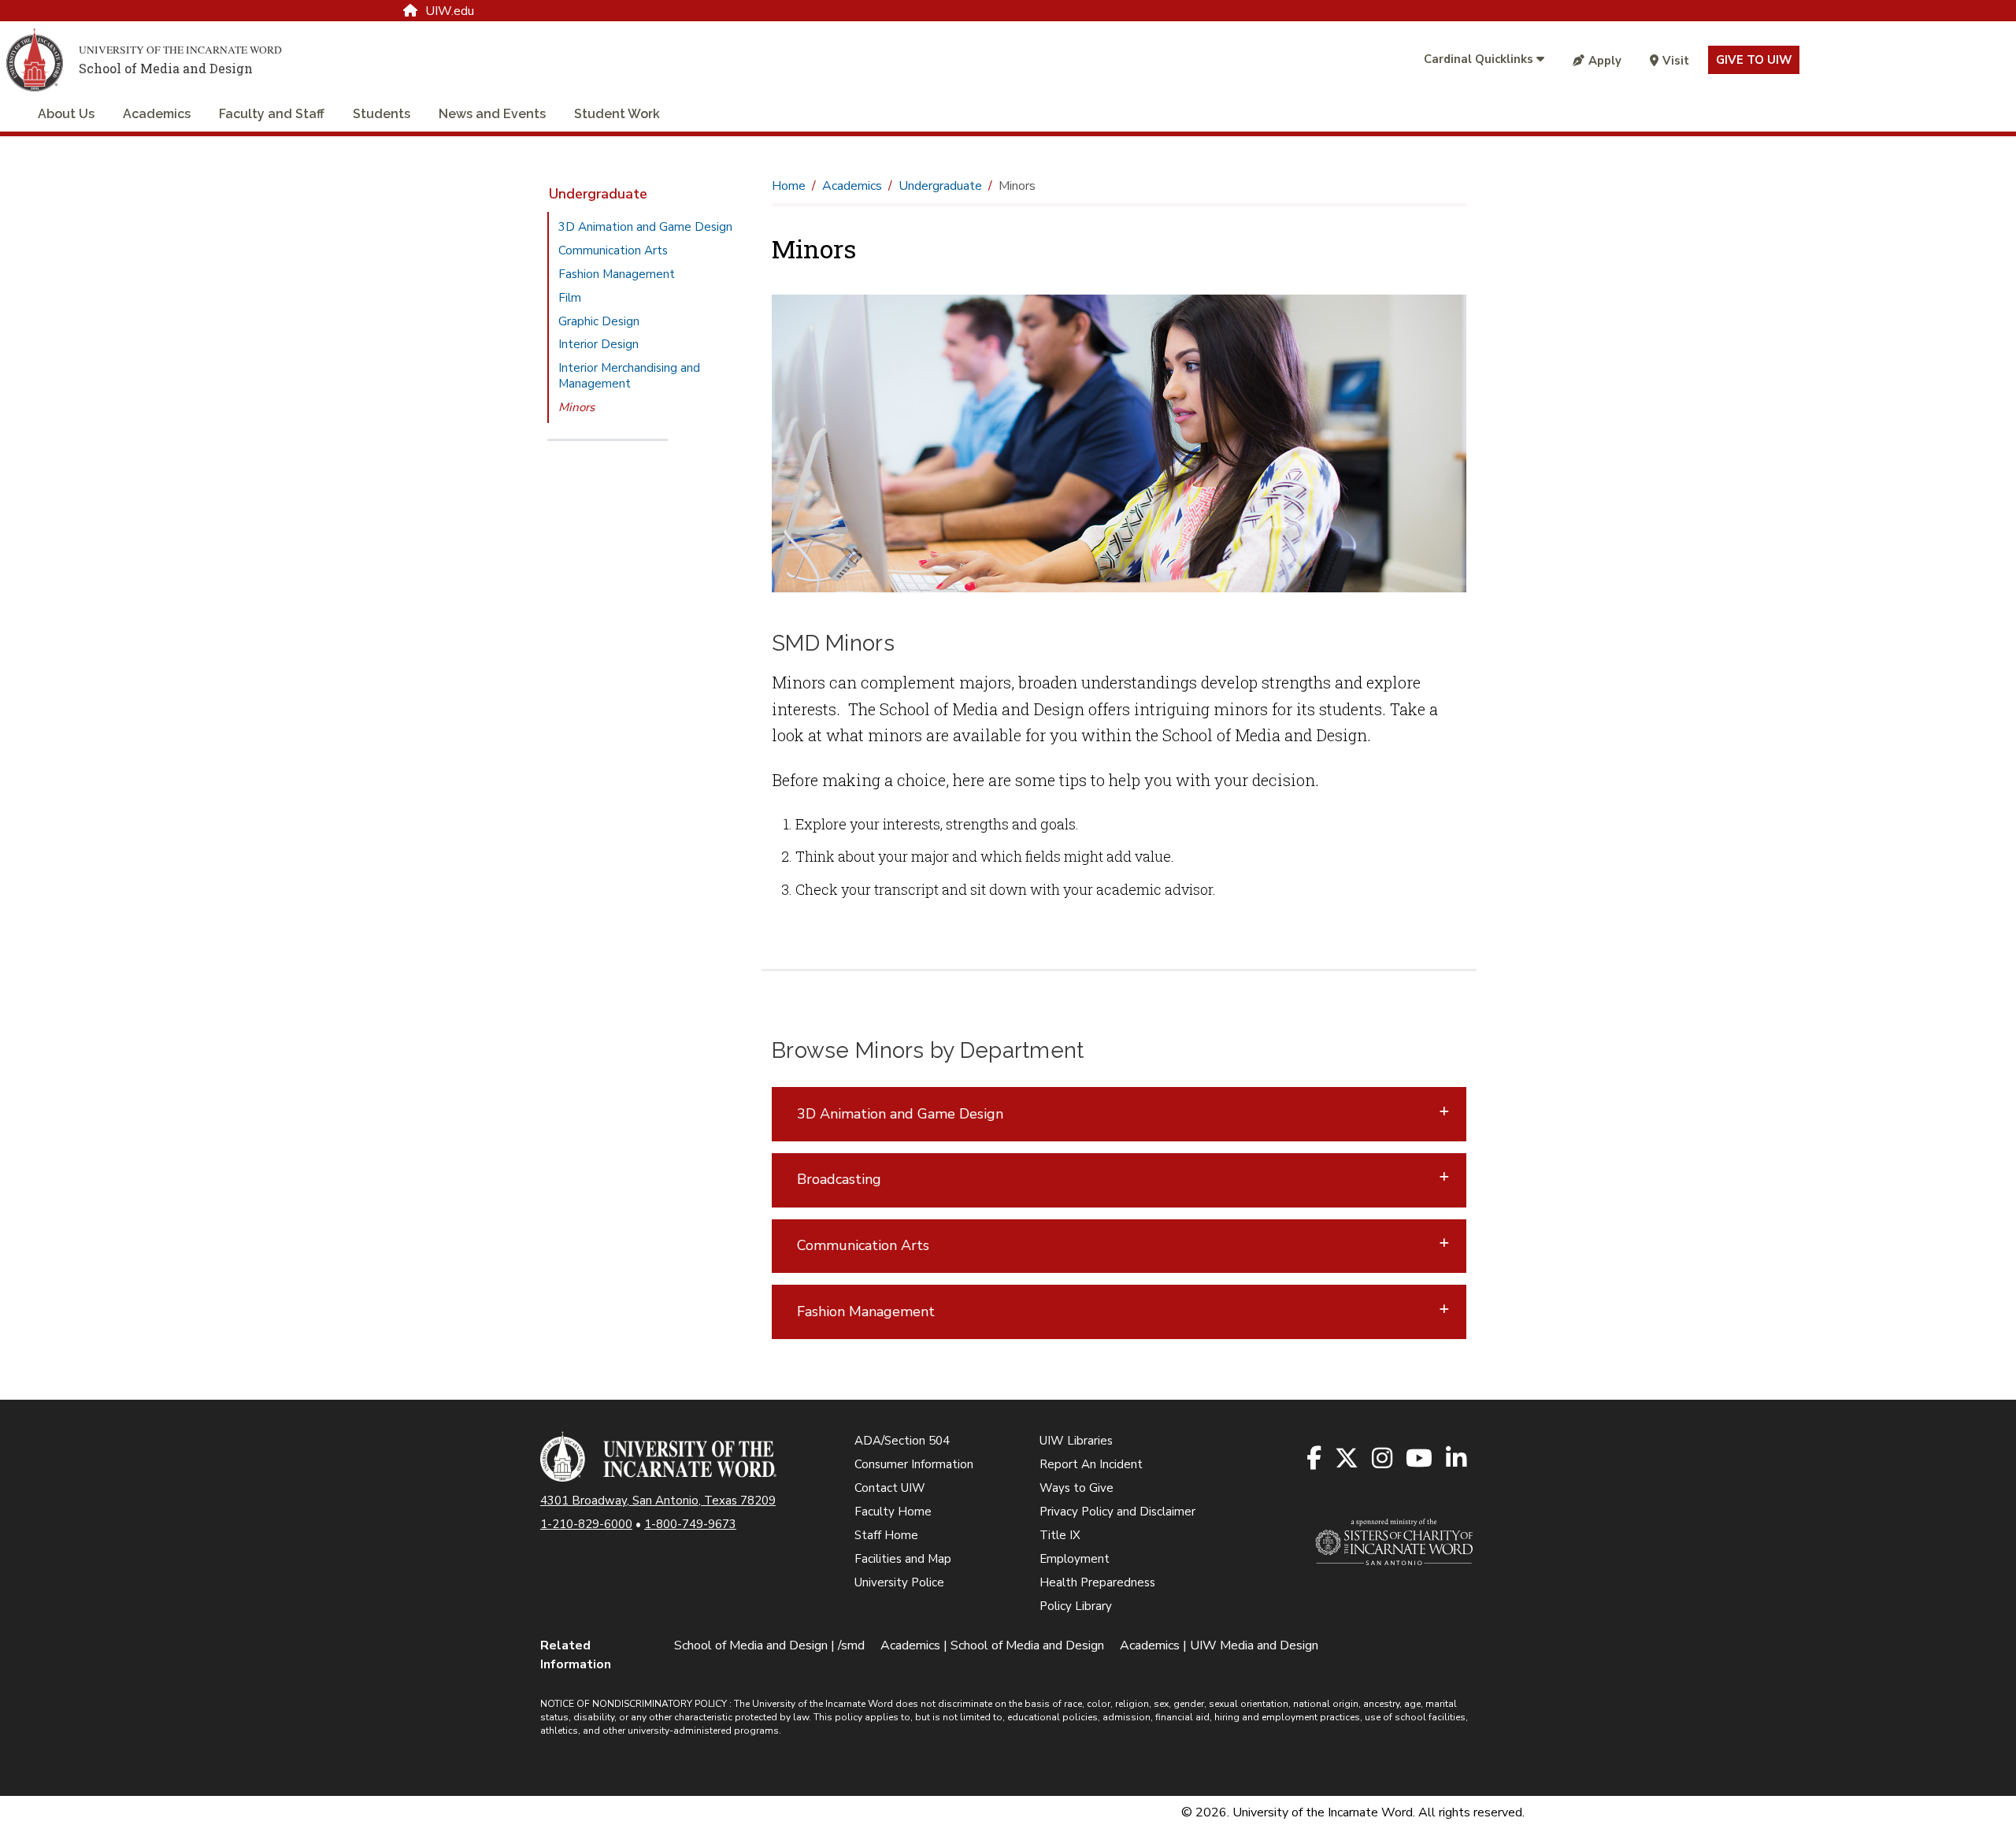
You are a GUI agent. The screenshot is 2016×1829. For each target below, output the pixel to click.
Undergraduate (598, 194)
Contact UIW (890, 1488)
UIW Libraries (1076, 1441)
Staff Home (886, 1535)
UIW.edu (450, 11)
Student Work (617, 114)
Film (570, 298)
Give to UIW (1754, 60)
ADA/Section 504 (902, 1441)
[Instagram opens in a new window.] (1383, 1459)
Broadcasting (839, 1179)
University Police (899, 1582)
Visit (1676, 61)
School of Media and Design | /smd (769, 1645)
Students (382, 114)
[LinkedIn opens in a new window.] (1457, 1459)
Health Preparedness (1097, 1582)
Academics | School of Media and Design (992, 1645)
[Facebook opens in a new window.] (1315, 1459)
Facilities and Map (903, 1559)
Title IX (1060, 1535)
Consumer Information (914, 1464)
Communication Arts (613, 250)
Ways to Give (1077, 1488)
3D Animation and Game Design (645, 227)
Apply (1605, 61)
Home (789, 186)
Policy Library (1076, 1606)
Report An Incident (1091, 1464)
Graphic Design (599, 321)
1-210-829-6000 (586, 1524)
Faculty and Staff (272, 114)
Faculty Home (893, 1512)
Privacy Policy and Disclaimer (1117, 1512)
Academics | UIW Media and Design (1219, 1645)
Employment (1075, 1559)
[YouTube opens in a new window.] (1420, 1459)
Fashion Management (617, 274)
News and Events (492, 114)
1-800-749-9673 (690, 1524)
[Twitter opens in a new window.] (1348, 1459)
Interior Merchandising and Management (629, 376)
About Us (66, 114)
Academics (157, 114)
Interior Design (598, 344)
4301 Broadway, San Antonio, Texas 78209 (658, 1501)
